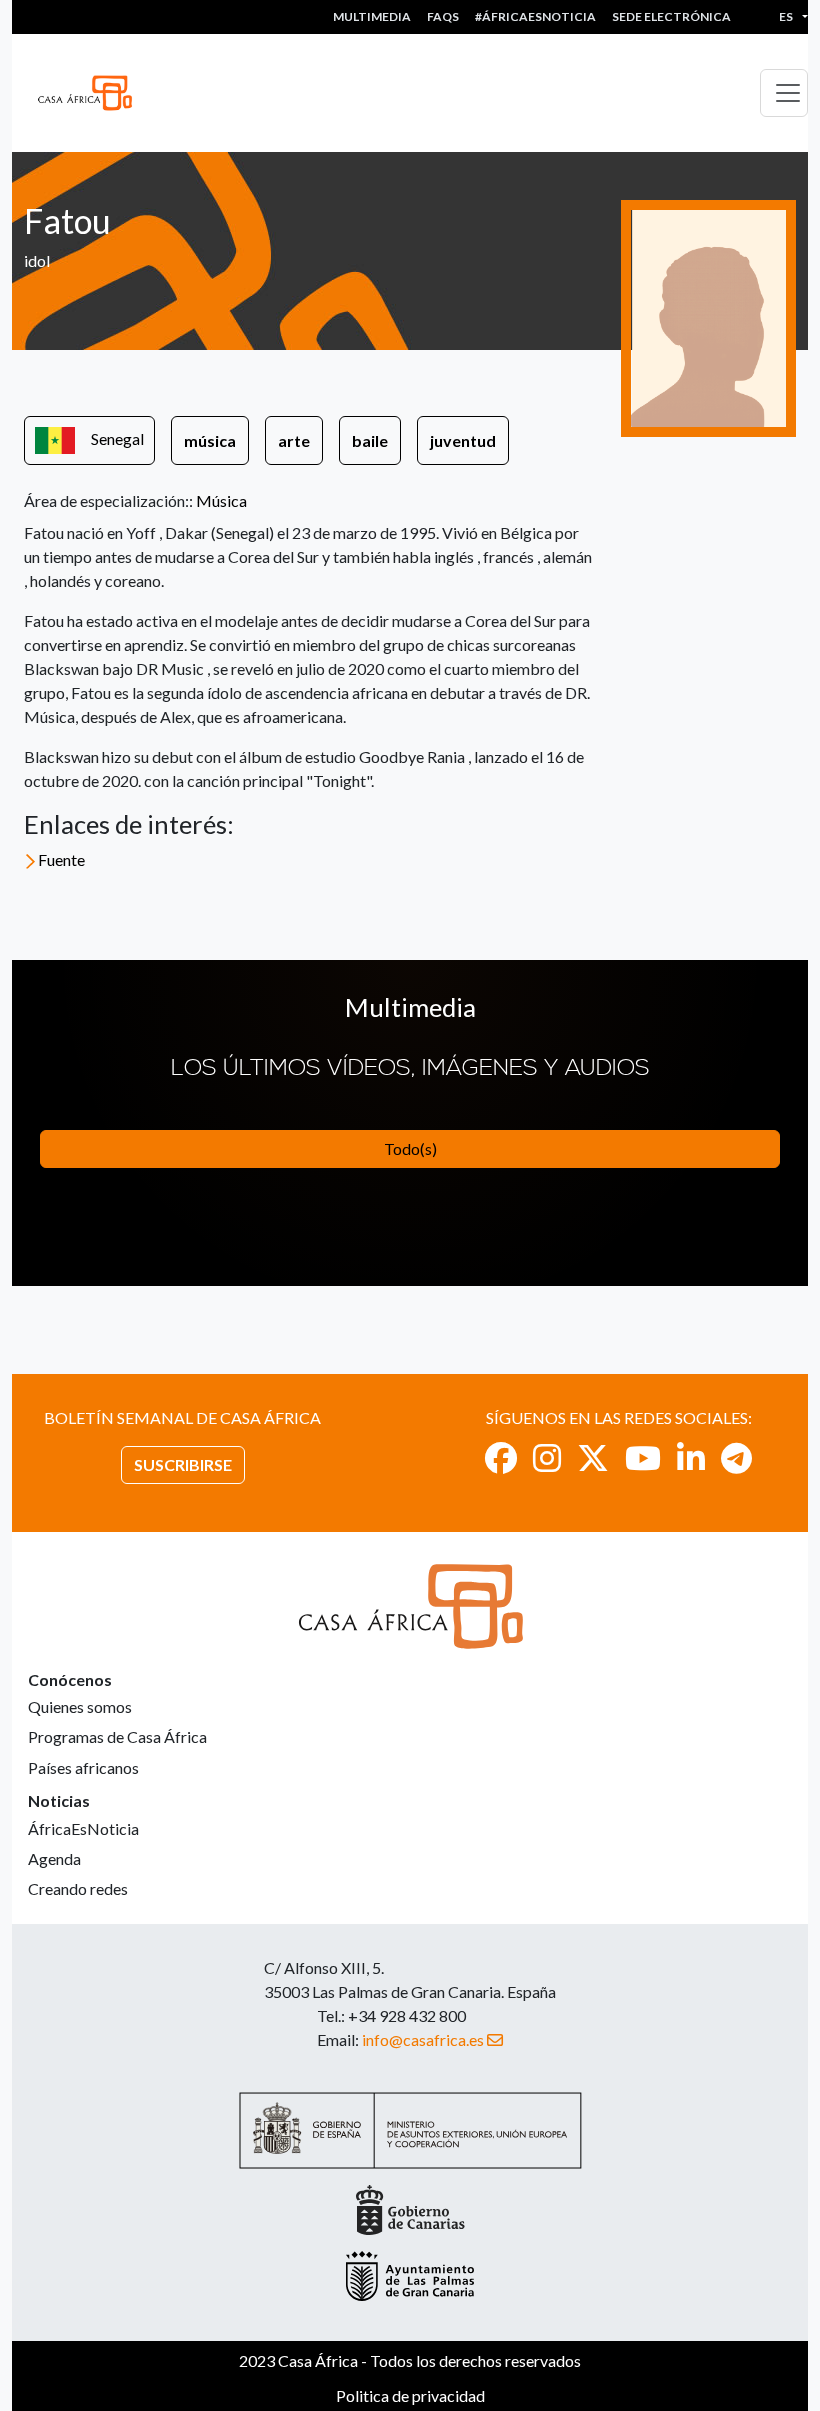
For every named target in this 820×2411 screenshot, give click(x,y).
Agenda (54, 1858)
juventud (463, 440)
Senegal (117, 438)
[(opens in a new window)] (501, 1457)
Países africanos (83, 1767)
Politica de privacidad (410, 2395)
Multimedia (372, 16)
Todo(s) (410, 1148)
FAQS (443, 16)
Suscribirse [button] (183, 1464)
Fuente (61, 859)
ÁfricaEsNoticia (83, 1828)
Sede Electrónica (671, 16)
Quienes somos (80, 1706)
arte (294, 440)
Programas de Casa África (117, 1736)
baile (370, 440)
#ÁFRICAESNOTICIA (535, 16)
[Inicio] (93, 93)
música (210, 440)
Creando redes (78, 1888)
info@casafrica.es (423, 2039)
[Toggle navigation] (784, 93)
